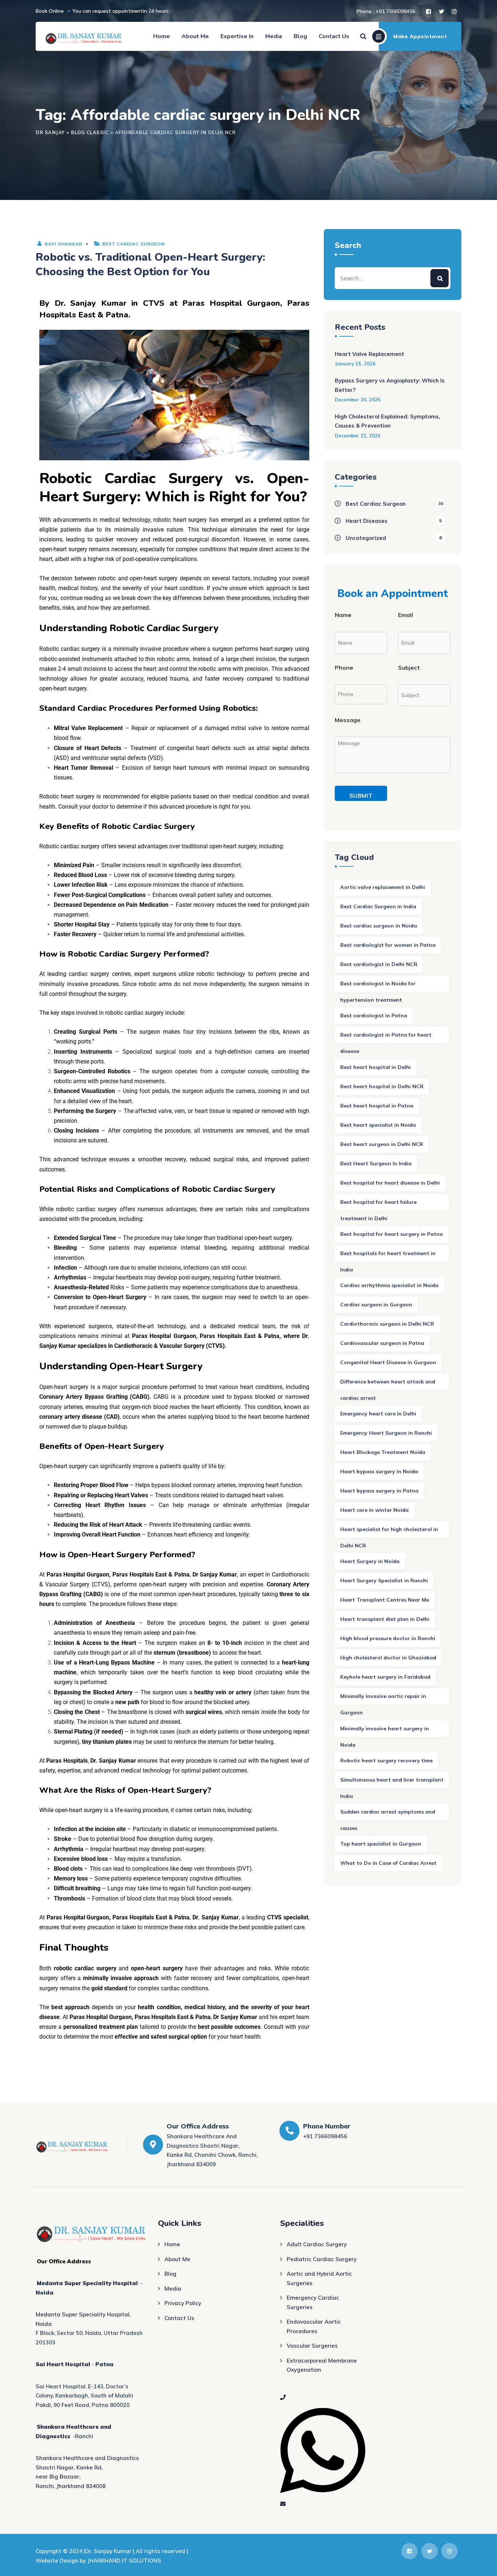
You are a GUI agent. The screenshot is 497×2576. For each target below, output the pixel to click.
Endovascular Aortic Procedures (314, 2326)
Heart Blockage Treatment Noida (383, 1452)
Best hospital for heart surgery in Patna (391, 1234)
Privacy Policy (183, 2303)
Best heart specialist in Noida (378, 1125)
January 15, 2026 (355, 364)
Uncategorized (366, 538)
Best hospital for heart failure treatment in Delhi (378, 1205)
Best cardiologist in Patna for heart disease (386, 1037)
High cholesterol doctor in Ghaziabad (388, 1658)
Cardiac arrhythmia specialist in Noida (389, 1285)
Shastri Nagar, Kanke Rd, (69, 2467)
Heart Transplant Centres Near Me (385, 1600)
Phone (344, 668)
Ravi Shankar (63, 244)
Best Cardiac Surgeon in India (378, 906)
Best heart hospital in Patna (377, 1106)
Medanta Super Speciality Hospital (87, 2283)
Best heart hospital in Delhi (375, 1067)
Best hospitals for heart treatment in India (388, 1256)
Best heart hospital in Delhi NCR (382, 1086)
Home (162, 36)
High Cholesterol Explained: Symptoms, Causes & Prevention (387, 421)
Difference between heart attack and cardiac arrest (388, 1384)
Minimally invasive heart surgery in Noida (385, 1731)
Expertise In (237, 36)
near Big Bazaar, (58, 2477)
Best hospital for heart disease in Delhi (390, 1183)
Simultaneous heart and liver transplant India (392, 1782)
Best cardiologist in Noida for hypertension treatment (378, 986)
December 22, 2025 (358, 436)
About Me (195, 36)
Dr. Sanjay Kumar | (110, 2551)
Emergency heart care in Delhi (378, 1414)
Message (348, 720)
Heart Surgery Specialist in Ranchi (384, 1581)
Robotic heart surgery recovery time (386, 1760)
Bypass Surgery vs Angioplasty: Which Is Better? (390, 385)
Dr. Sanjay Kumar (91, 303)
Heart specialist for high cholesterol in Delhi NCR (389, 1532)
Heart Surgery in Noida (370, 1561)
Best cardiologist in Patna (374, 1015)
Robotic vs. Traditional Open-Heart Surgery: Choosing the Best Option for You (150, 265)
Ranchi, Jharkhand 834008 (71, 2486)
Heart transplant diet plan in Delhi (385, 1619)
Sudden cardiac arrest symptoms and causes (388, 1814)
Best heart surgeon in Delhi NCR (382, 1144)
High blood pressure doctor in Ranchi (388, 1638)
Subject (409, 668)
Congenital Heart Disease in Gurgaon (388, 1362)
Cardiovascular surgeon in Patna (382, 1343)
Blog (300, 36)
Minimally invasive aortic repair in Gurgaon (383, 1699)
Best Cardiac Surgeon (134, 244)
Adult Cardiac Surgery (317, 2244)
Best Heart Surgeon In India (376, 1163)
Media (274, 36)
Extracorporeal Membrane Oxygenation (322, 2365)
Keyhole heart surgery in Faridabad (385, 1677)
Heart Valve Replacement (369, 354)
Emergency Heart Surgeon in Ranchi (386, 1433)
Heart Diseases (367, 521)
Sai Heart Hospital (63, 2364)
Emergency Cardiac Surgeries (313, 2302)
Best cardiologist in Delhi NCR (379, 964)
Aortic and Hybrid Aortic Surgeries (319, 2278)
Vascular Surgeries (312, 2346)
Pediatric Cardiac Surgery (322, 2259)
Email (405, 615)
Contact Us (334, 36)
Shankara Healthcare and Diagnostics (87, 2458)
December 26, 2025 (358, 400)
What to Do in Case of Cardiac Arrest (388, 1863)
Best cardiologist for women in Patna (388, 945)
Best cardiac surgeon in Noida (379, 926)
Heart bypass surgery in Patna (379, 1491)
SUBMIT (361, 796)
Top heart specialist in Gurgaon (381, 1844)
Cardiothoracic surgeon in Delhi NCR (387, 1324)
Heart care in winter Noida (374, 1510)
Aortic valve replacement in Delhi (383, 887)
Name (343, 615)
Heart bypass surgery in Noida (379, 1471)
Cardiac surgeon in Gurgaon (376, 1305)
